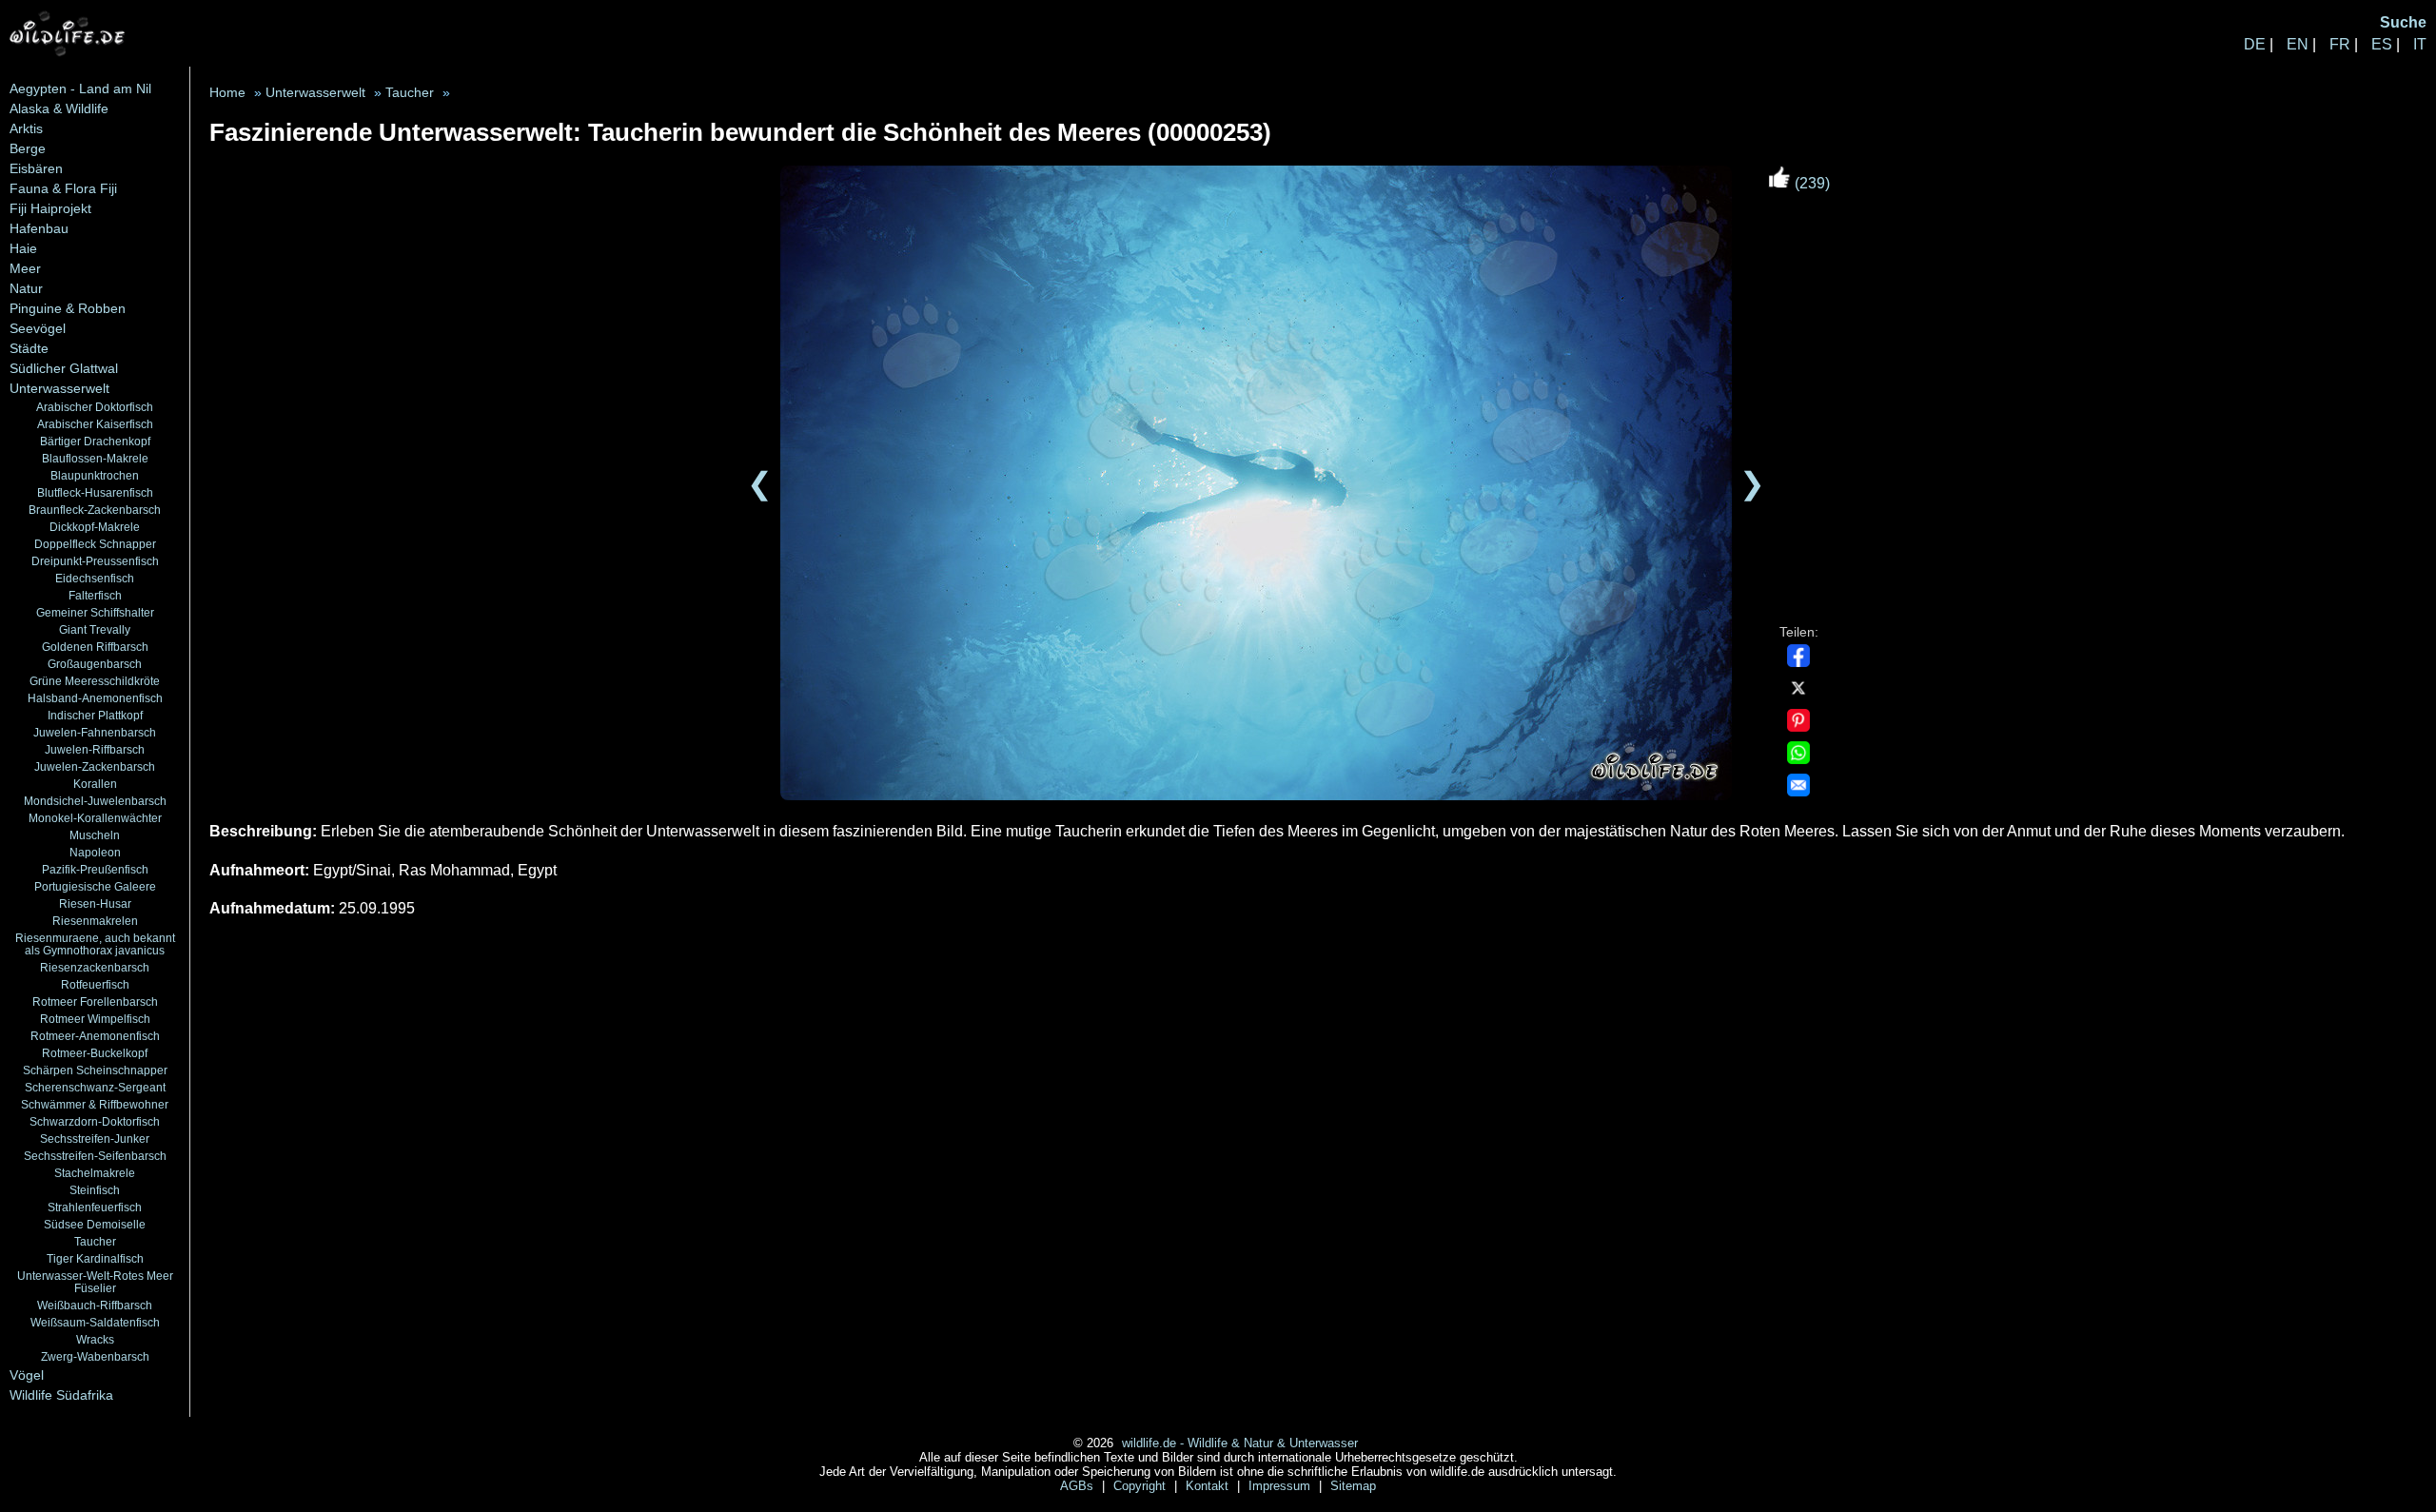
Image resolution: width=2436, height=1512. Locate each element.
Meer (25, 268)
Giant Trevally (95, 629)
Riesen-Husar (95, 903)
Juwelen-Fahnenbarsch (95, 732)
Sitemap (1353, 1486)
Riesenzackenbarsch (95, 967)
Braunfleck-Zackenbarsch (95, 510)
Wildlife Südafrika (61, 1395)
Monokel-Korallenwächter (95, 818)
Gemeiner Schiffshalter (95, 612)
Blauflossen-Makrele (95, 458)
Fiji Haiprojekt (50, 208)
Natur (26, 288)
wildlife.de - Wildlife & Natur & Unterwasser (1240, 1443)
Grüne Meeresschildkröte (95, 681)
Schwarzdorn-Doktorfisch (95, 1121)
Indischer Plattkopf (95, 715)
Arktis (26, 128)
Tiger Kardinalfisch (95, 1258)
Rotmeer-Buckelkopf (95, 1053)
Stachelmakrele (95, 1173)
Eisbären (36, 168)
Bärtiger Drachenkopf (95, 441)
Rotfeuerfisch (95, 984)
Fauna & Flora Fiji (63, 188)
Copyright (1141, 1486)
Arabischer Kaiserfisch (95, 424)
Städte (29, 348)
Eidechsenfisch (95, 578)
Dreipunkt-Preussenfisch (95, 561)
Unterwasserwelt (59, 388)
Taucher (95, 1241)
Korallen (95, 784)
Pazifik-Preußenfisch (95, 869)
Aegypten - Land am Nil (80, 88)
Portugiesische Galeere (95, 886)
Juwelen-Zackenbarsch (95, 766)
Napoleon (95, 852)
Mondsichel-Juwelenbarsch (95, 801)
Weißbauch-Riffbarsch (95, 1305)
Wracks (95, 1339)
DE (2255, 44)
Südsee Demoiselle (95, 1224)
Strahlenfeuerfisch (95, 1207)
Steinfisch (95, 1190)
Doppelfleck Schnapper (95, 544)
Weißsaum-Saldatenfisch (95, 1322)
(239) (1810, 183)
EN (2298, 44)
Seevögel (38, 328)
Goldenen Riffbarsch (95, 647)
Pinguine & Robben (68, 308)
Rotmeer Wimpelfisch (95, 1019)
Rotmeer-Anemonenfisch (95, 1036)
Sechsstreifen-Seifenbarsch (95, 1156)
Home (227, 93)
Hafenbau (39, 228)
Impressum (1281, 1486)
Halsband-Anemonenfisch (95, 698)
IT (2420, 44)
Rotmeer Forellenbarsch (95, 1001)
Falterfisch (95, 595)
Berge (28, 148)
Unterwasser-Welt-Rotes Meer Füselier (95, 1282)
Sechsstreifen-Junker (95, 1139)
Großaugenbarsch (95, 664)
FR (2340, 44)
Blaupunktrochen (95, 475)
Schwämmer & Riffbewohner (95, 1104)
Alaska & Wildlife (59, 108)
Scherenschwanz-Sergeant (95, 1087)
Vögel (27, 1375)
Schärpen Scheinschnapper (95, 1070)
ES (2382, 44)
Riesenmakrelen (95, 921)
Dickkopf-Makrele (95, 527)
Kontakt (1209, 1486)
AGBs (1079, 1486)
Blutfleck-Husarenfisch (95, 492)
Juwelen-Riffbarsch (95, 749)
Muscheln (95, 835)
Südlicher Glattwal (64, 368)
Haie (23, 248)
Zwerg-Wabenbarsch (95, 1356)
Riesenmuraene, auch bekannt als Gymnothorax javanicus (95, 944)
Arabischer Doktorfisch (95, 407)
